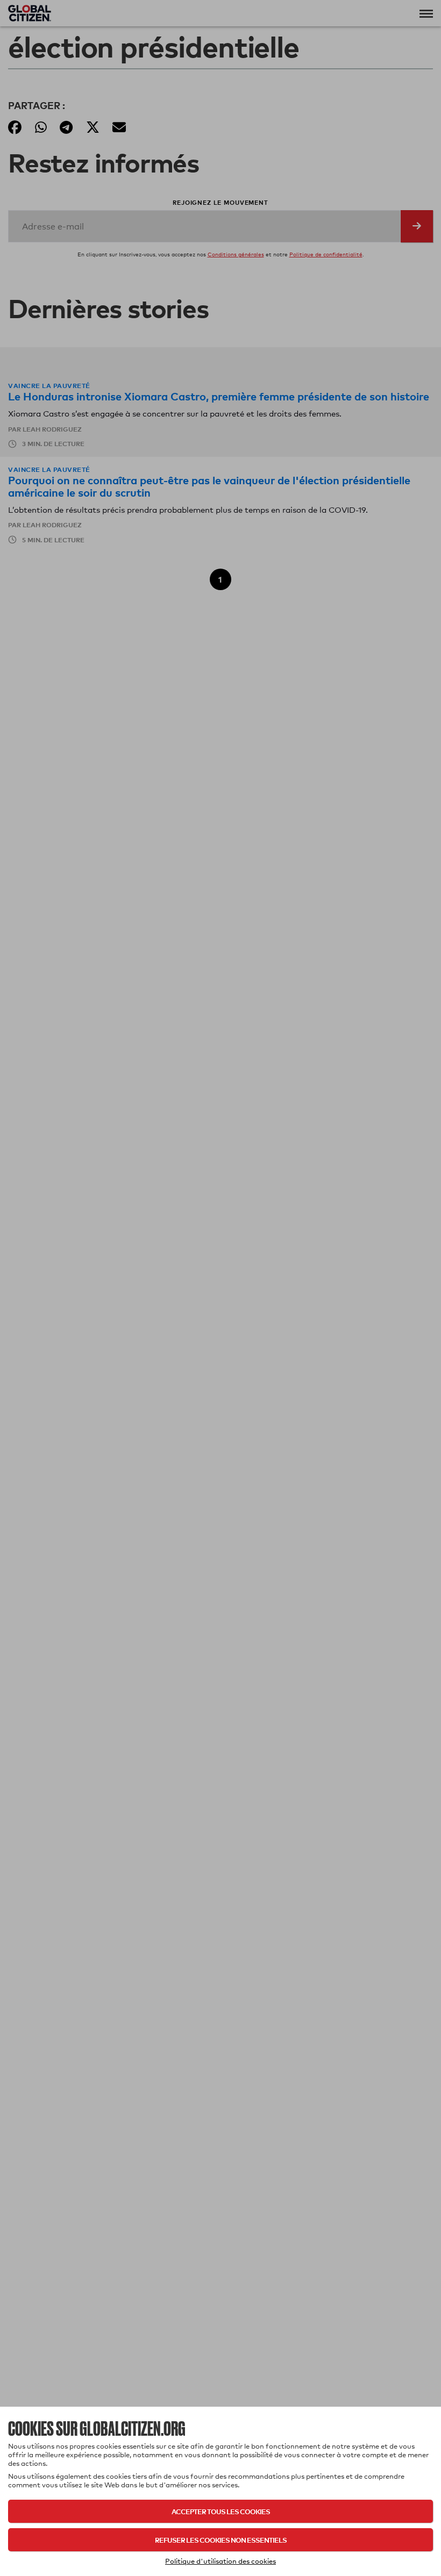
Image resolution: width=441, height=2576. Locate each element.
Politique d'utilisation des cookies (220, 2561)
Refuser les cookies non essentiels (221, 2540)
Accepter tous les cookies (221, 2511)
